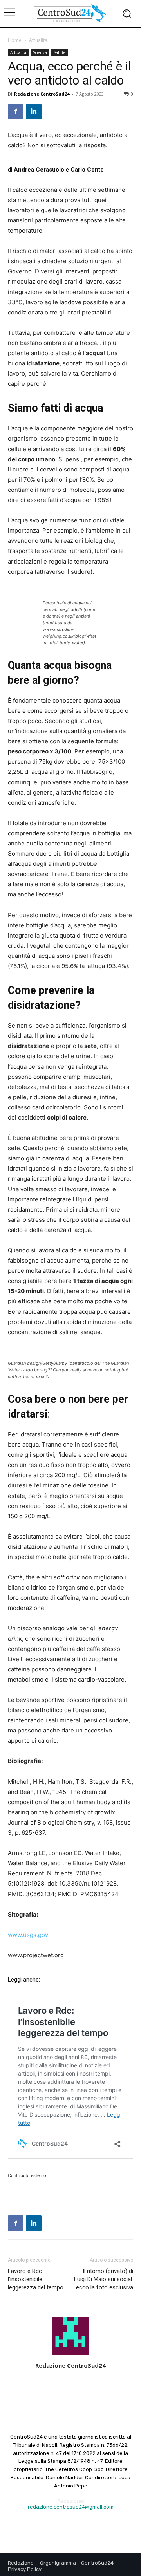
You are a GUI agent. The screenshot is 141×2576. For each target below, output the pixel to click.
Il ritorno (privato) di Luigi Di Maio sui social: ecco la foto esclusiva (104, 2279)
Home (15, 40)
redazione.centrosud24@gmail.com (71, 2507)
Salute (60, 52)
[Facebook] (16, 112)
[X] (91, 2526)
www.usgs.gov (28, 1935)
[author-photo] (70, 2355)
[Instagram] (70, 2526)
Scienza (40, 52)
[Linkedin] (34, 112)
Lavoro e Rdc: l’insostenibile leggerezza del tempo (36, 2279)
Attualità (38, 40)
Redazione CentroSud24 (42, 94)
